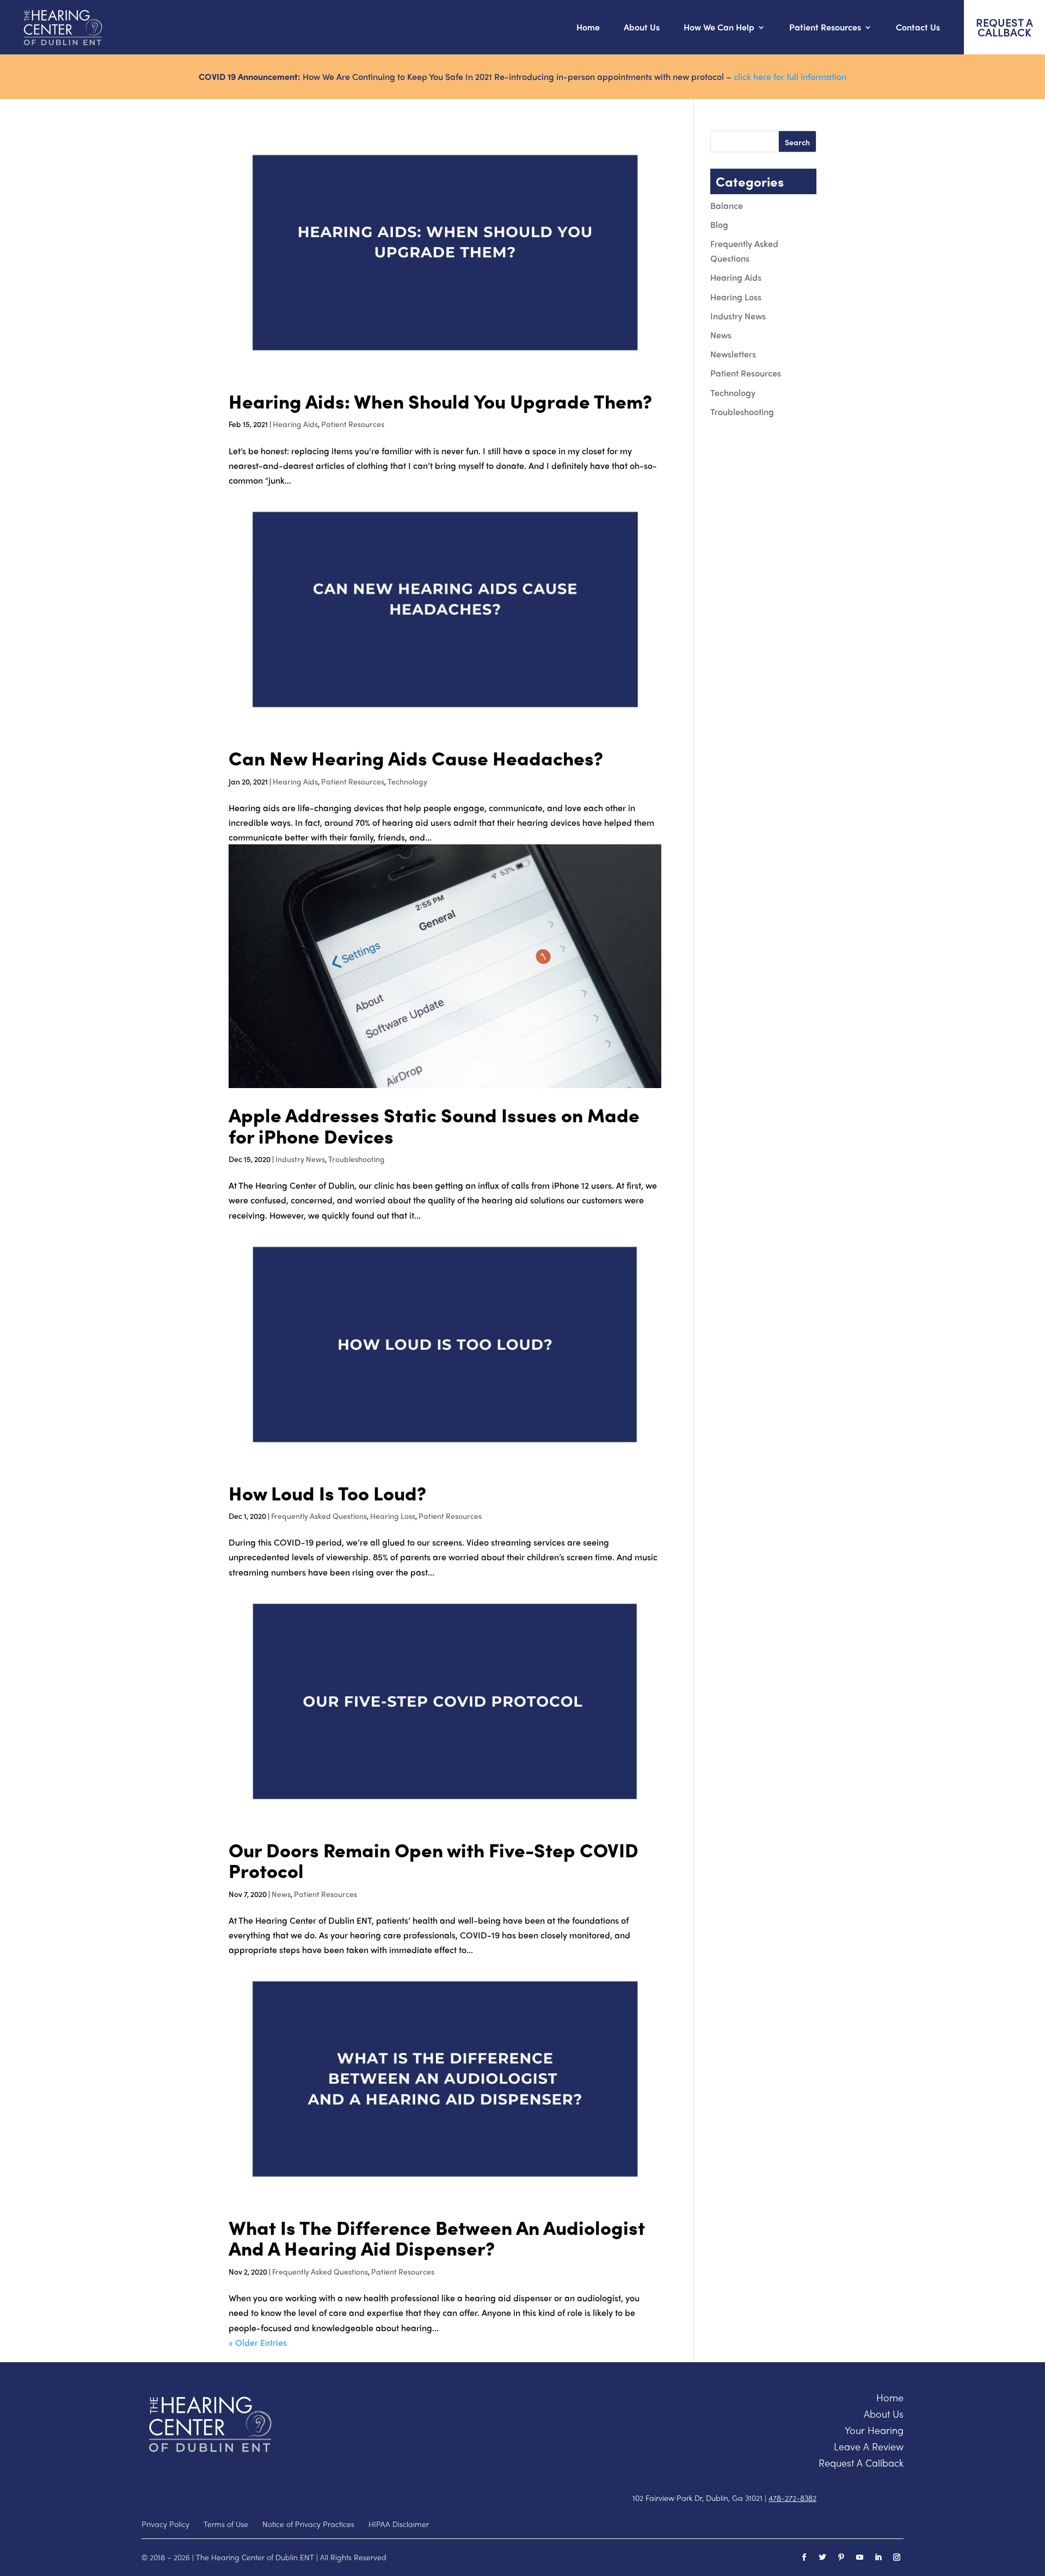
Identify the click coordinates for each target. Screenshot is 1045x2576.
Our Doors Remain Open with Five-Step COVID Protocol (434, 1860)
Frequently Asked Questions (319, 1516)
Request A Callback (861, 2463)
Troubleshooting (356, 1159)
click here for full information (790, 76)
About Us (642, 27)
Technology (407, 781)
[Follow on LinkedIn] (878, 2558)
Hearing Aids (295, 424)
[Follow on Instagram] (896, 2558)
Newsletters (733, 354)
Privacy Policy (165, 2524)
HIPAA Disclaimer (399, 2524)
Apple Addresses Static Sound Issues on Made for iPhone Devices (434, 1125)
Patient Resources (353, 424)
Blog (719, 224)
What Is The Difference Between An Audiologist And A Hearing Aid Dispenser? (437, 2238)
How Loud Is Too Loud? (327, 1493)
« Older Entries (258, 2342)
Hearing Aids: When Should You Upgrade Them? (440, 401)
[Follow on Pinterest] (841, 2558)
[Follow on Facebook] (804, 2558)
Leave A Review (869, 2446)
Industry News (300, 1159)
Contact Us (918, 27)
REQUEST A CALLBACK (1004, 27)
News (281, 1894)
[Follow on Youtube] (859, 2558)
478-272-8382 (792, 2498)
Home (588, 27)
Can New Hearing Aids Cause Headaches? (416, 758)
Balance (727, 205)
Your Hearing (874, 2430)
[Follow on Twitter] (822, 2558)
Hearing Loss (393, 1516)
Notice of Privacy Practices (308, 2524)
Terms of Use (226, 2524)
